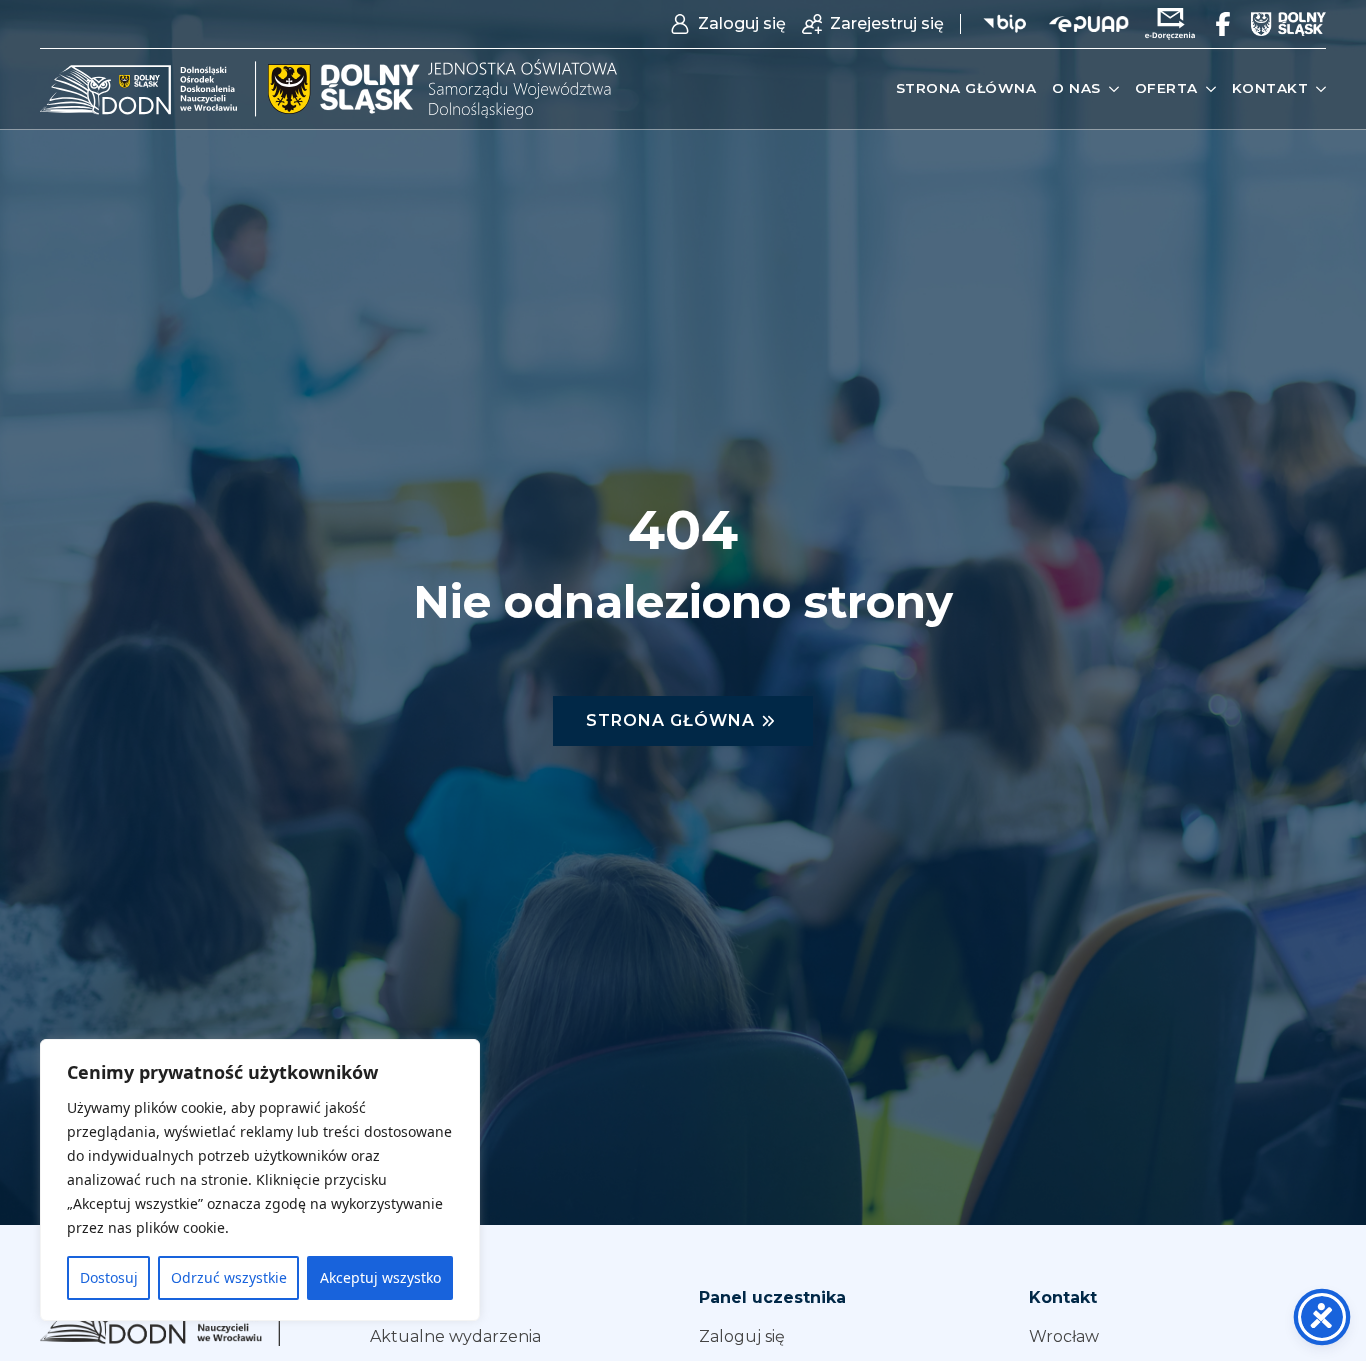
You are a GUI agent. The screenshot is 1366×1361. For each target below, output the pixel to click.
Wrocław (1064, 1336)
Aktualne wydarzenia (455, 1336)
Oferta (1166, 88)
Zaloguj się (742, 1336)
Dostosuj (109, 1277)
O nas (1076, 88)
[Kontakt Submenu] (1317, 89)
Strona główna (966, 88)
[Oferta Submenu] (1207, 89)
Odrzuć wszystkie (229, 1277)
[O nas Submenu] (1110, 89)
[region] (260, 1180)
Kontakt (1270, 88)
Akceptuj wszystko (380, 1277)
